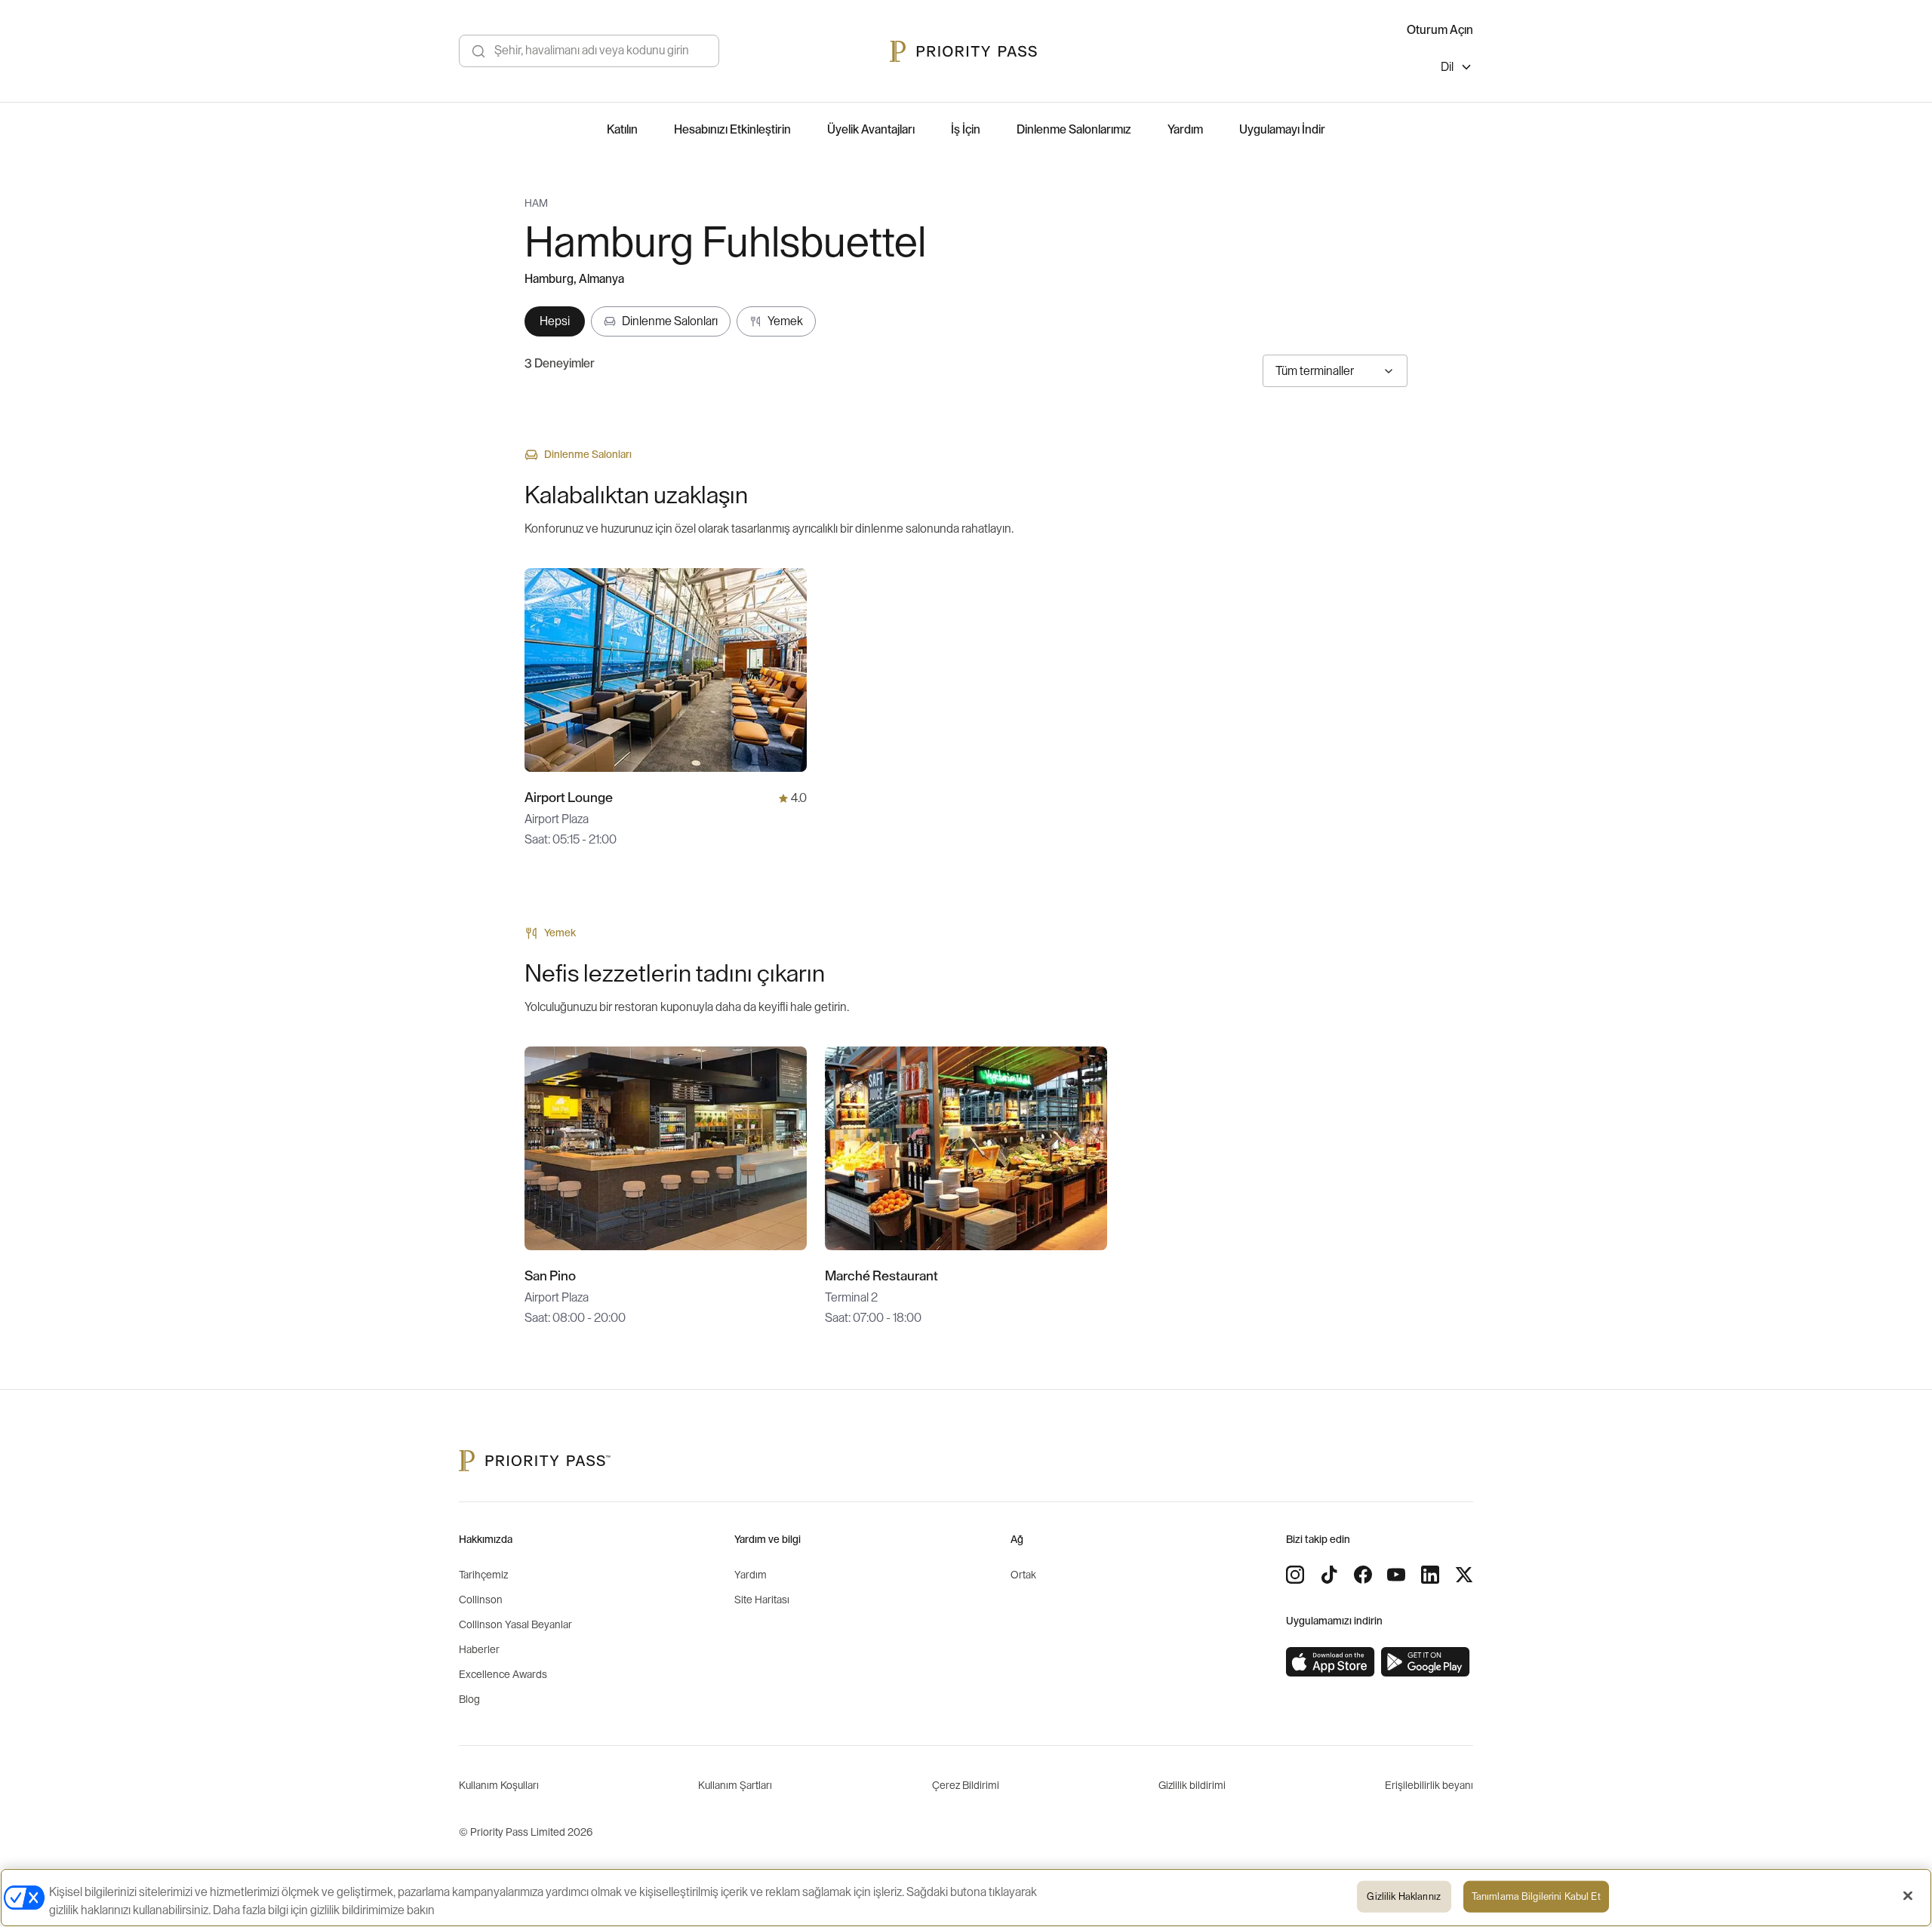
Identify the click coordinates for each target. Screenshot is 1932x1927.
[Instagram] (1295, 1575)
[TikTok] (1329, 1575)
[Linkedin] (1430, 1575)
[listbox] (1457, 69)
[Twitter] (1464, 1575)
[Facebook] (1363, 1575)
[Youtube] (1396, 1575)
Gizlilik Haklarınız (1403, 1896)
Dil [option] (1447, 67)
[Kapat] (1908, 1896)
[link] (1331, 1662)
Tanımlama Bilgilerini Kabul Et (1536, 1896)
